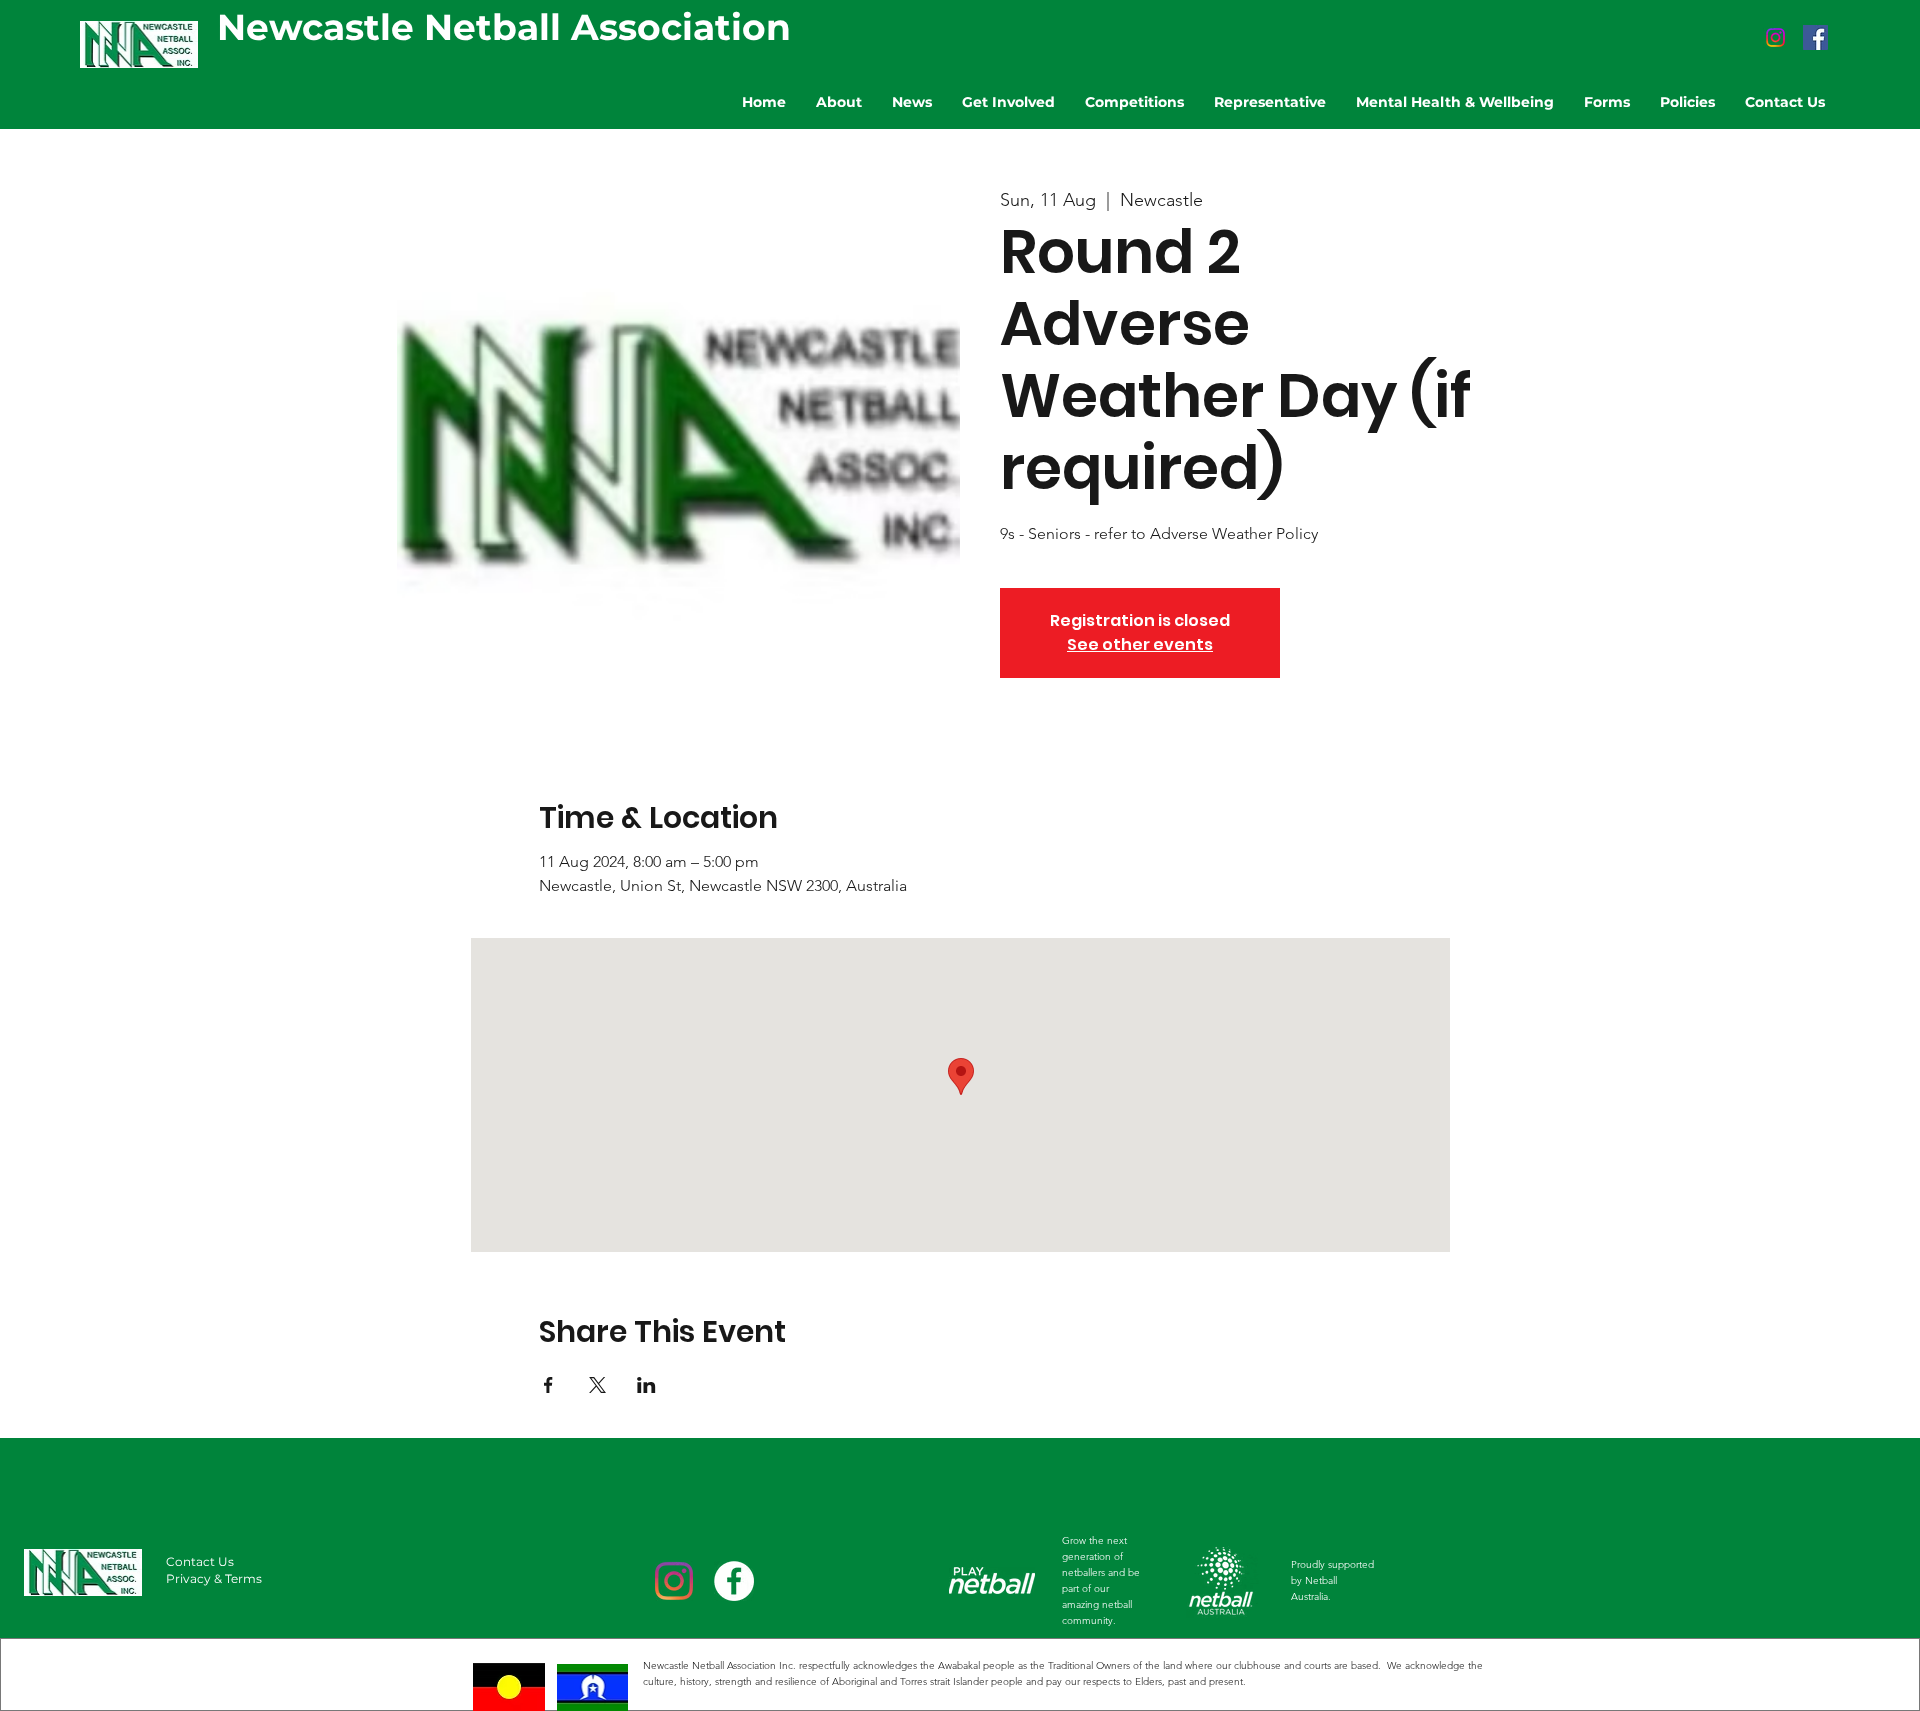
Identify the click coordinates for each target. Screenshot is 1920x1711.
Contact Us (200, 1561)
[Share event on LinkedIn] (646, 1385)
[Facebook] (1815, 37)
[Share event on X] (597, 1385)
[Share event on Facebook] (548, 1385)
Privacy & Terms (214, 1578)
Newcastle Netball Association (504, 27)
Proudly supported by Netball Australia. (1332, 1580)
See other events (1140, 644)
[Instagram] (1775, 37)
